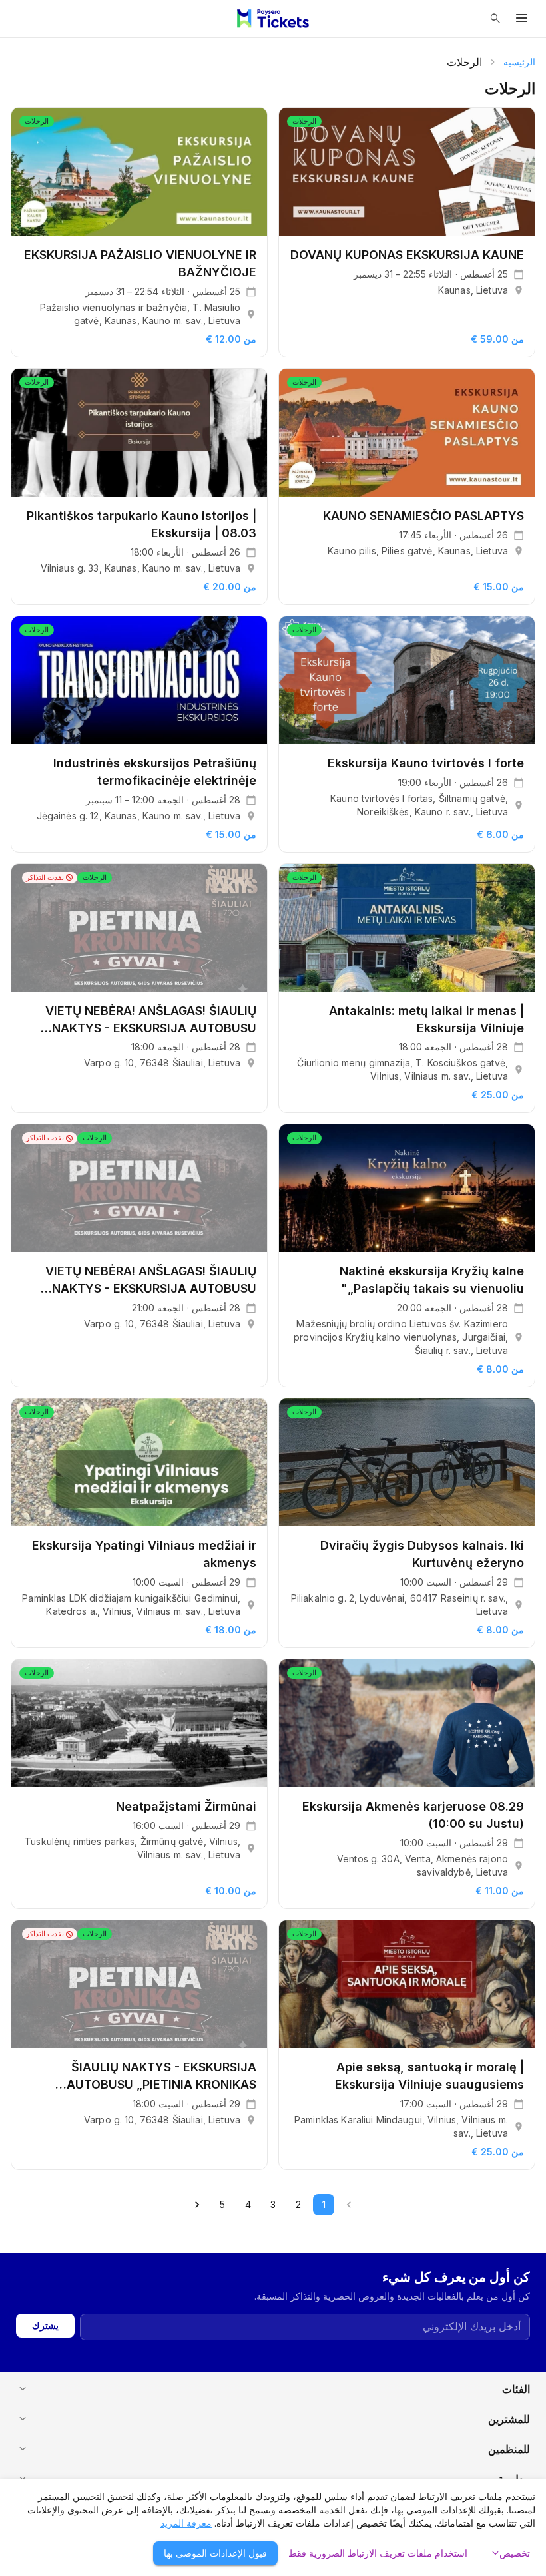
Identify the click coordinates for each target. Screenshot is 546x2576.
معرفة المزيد (186, 2523)
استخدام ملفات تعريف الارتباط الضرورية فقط (378, 2553)
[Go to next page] (197, 2205)
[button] (273, 2389)
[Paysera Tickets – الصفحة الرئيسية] (273, 19)
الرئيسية (519, 62)
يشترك (45, 2325)
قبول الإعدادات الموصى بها (215, 2553)
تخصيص (509, 2553)
